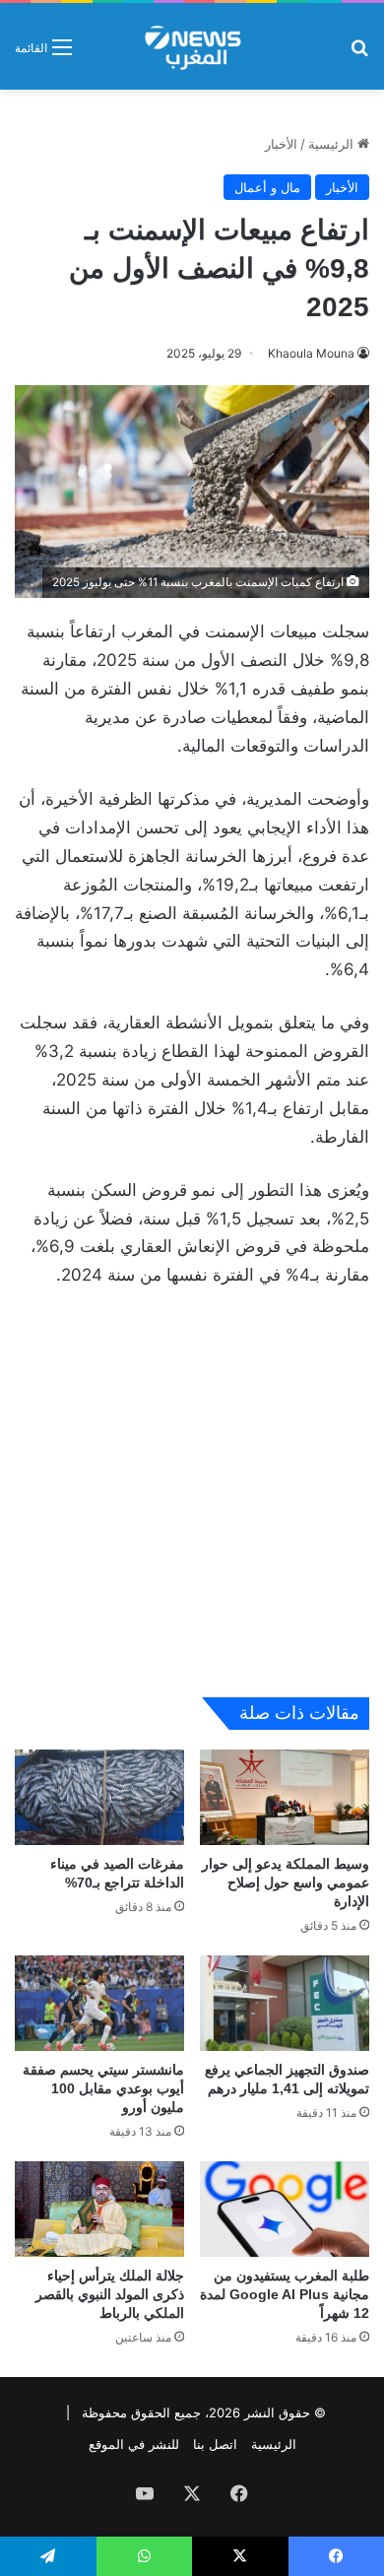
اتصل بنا (215, 2444)
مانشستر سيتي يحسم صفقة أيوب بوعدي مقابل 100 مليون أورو (103, 2088)
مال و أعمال (267, 187)
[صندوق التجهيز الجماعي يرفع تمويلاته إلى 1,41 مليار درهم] (285, 2003)
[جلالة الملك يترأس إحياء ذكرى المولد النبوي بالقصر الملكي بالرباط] (99, 2209)
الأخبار (281, 144)
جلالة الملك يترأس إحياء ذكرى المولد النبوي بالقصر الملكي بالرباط (110, 2294)
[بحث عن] (359, 54)
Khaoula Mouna (311, 353)
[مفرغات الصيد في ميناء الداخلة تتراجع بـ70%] (99, 1797)
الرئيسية (333, 144)
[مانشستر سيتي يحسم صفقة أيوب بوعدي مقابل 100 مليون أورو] (99, 2003)
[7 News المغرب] (192, 46)
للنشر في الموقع (134, 2444)
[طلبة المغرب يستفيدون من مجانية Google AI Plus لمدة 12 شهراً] (285, 2209)
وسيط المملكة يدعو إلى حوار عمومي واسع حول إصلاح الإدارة (286, 1882)
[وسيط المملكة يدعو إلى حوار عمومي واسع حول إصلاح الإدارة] (285, 1797)
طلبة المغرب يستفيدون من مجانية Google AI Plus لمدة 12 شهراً (285, 2294)
